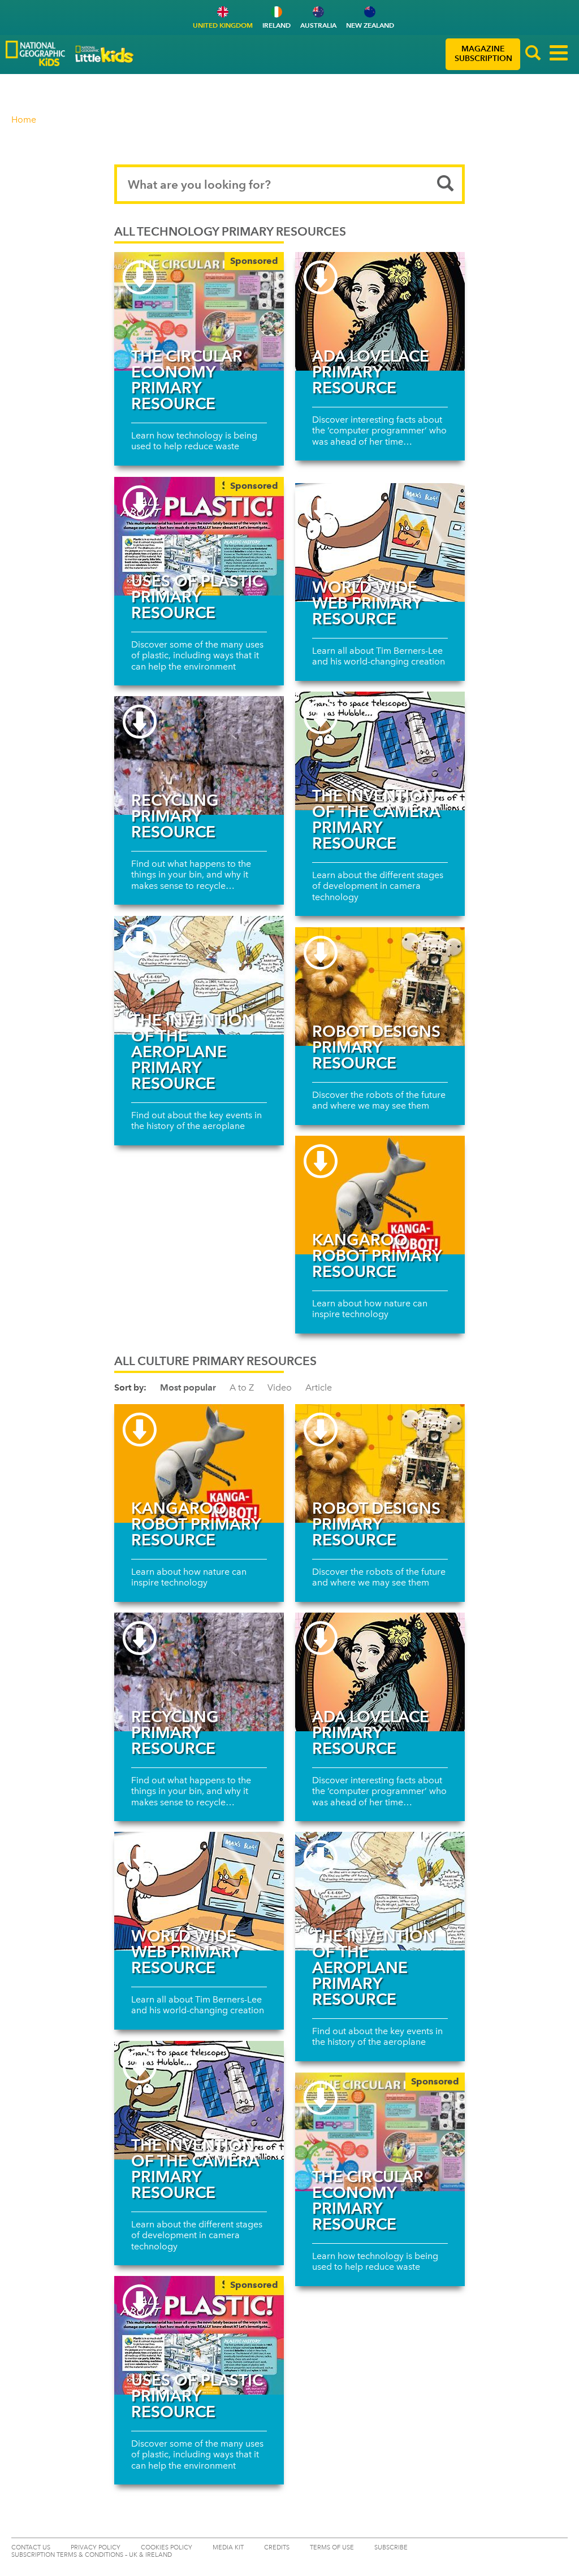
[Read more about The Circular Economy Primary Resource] (199, 311)
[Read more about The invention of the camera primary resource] (380, 751)
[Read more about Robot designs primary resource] (380, 987)
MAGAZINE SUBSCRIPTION (483, 54)
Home (24, 120)
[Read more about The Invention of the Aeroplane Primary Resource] (199, 975)
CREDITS (277, 2547)
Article (319, 1387)
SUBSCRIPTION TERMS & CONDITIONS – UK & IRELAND (92, 2555)
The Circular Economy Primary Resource (187, 380)
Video (280, 1387)
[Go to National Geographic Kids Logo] (35, 53)
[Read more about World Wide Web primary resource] (380, 542)
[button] (533, 54)
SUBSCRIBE (391, 2547)
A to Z (242, 1387)
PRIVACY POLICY (96, 2547)
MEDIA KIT (228, 2547)
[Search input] (289, 184)
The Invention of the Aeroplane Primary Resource (193, 1052)
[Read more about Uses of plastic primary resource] (199, 536)
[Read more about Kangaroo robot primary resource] (380, 1195)
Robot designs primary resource (376, 1047)
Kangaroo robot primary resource (377, 1256)
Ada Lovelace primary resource (371, 372)
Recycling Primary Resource (175, 816)
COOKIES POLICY (167, 2547)
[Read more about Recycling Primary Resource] (199, 755)
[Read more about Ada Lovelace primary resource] (380, 311)
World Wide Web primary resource (367, 603)
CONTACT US (31, 2547)
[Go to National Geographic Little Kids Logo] (105, 54)
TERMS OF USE (332, 2547)
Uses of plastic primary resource (197, 597)
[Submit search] (446, 184)
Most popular (188, 1387)
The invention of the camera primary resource (376, 819)
